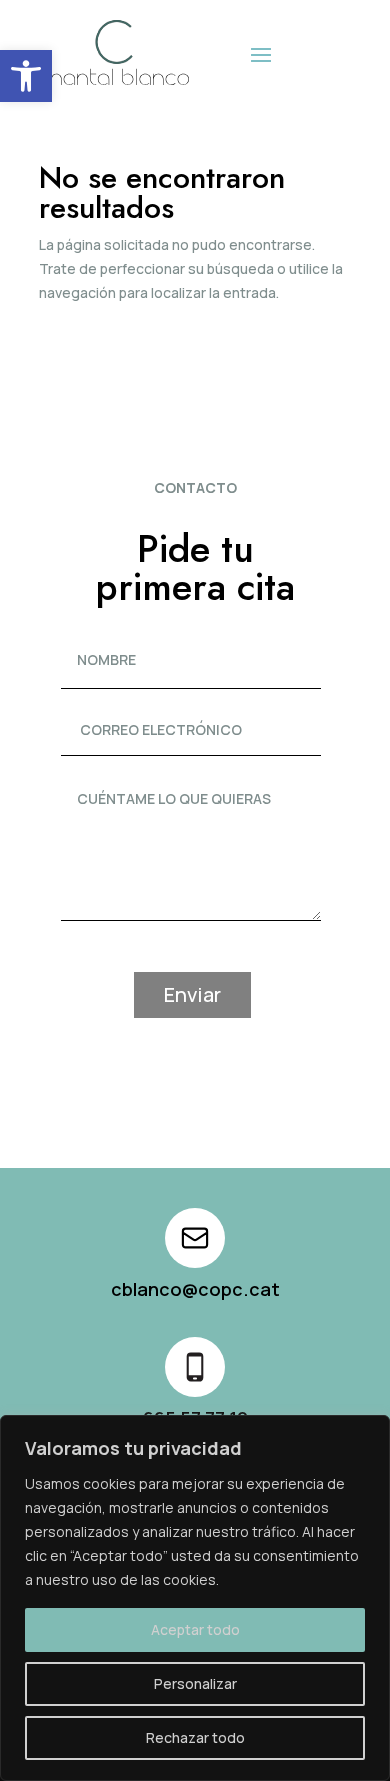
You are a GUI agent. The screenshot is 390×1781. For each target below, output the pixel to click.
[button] (26, 76)
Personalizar (195, 1683)
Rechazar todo (195, 1737)
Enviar (192, 994)
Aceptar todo (195, 1629)
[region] (195, 1598)
